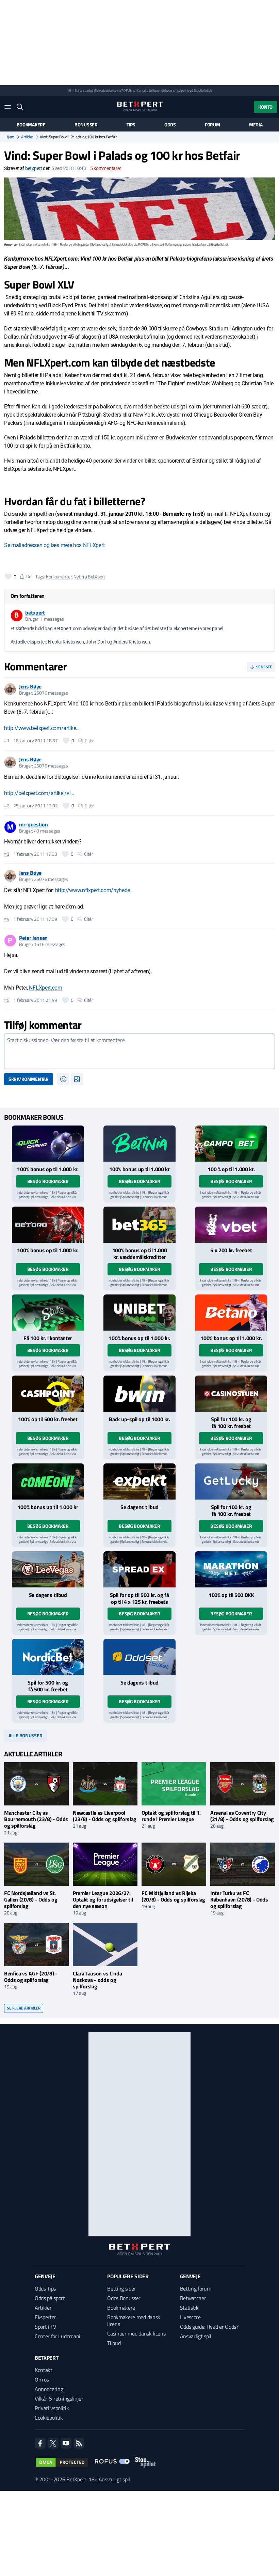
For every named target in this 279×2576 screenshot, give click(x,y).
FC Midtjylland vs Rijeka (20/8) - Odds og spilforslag (173, 1896)
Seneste (264, 667)
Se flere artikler (24, 2008)
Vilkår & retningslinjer (59, 2399)
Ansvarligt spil (196, 2336)
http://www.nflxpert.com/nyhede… (94, 890)
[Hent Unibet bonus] (139, 1313)
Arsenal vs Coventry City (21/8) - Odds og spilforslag (242, 1816)
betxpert (34, 168)
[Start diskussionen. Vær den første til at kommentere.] (139, 1051)
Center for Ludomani (58, 2336)
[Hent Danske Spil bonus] (139, 1657)
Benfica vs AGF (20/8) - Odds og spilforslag (31, 1977)
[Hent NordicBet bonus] (48, 1657)
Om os (42, 2379)
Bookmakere (31, 125)
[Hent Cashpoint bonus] (48, 1394)
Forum (212, 125)
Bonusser (86, 125)
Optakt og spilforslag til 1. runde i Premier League (171, 1816)
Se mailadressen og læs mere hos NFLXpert (54, 545)
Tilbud (114, 2343)
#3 (7, 854)
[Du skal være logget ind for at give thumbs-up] (8, 576)
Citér (89, 741)
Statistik (189, 2308)
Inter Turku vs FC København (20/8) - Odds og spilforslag (239, 1899)
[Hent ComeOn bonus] (48, 1481)
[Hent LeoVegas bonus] (48, 1569)
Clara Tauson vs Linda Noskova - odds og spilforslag (97, 1980)
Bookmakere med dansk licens (134, 2321)
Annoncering (49, 2389)
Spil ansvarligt (84, 90)
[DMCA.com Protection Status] (62, 2462)
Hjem (10, 137)
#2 (7, 806)
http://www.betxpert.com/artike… (42, 728)
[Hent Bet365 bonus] (139, 1225)
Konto (265, 107)
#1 (7, 741)
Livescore (190, 2317)
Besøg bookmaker (48, 1181)
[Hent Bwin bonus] (139, 1394)
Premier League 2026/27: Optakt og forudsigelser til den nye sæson (103, 1899)
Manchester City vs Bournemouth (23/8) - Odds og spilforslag (36, 1819)
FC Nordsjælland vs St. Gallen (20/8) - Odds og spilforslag (31, 1899)
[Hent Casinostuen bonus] (231, 1394)
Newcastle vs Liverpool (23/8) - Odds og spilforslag (105, 1816)
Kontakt (44, 2370)
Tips (131, 125)
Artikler (27, 137)
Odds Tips (45, 2288)
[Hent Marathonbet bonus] (231, 1569)
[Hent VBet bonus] (231, 1225)
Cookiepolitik (49, 2418)
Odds (170, 125)
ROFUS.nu (128, 90)
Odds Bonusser (124, 2298)
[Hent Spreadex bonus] (139, 1569)
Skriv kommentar (29, 1079)
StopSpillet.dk (203, 90)
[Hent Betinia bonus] (139, 1144)
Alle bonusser (25, 1735)
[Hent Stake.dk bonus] (48, 1313)
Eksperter (45, 2317)
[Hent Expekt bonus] (139, 1481)
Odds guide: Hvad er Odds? (209, 2327)
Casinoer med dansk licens (136, 2333)
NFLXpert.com (45, 988)
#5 (7, 1000)
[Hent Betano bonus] (231, 1313)
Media (256, 125)
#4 (7, 919)
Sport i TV (45, 2327)
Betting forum (196, 2288)
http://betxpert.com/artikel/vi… (39, 793)
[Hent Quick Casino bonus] (48, 1144)
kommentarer (106, 168)
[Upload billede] (77, 1079)
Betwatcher (193, 2298)
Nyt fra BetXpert (89, 577)
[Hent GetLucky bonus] (231, 1481)
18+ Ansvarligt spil (109, 2479)
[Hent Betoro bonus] (48, 1225)
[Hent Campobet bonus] (231, 1144)
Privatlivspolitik (52, 2408)
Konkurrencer (59, 577)
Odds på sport (50, 2298)
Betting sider (121, 2288)
